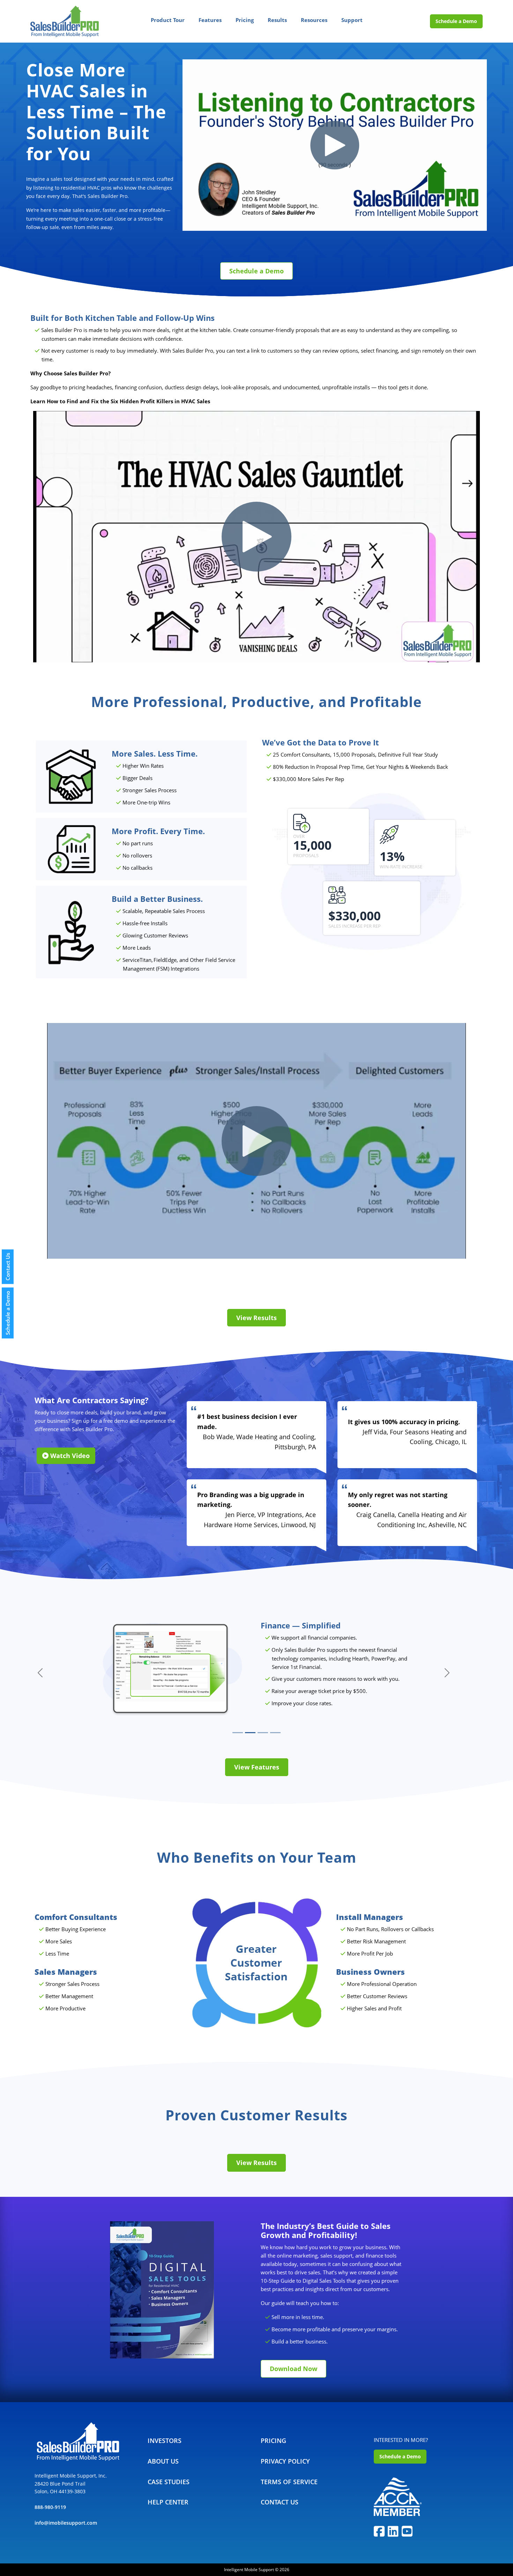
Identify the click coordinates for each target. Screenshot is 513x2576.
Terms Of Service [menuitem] (289, 2482)
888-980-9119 (50, 2507)
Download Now (293, 2369)
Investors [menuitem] (165, 2441)
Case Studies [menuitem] (169, 2482)
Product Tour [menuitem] (168, 20)
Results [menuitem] (277, 20)
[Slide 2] (250, 1733)
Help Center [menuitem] (168, 2502)
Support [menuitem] (352, 20)
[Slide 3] (263, 1733)
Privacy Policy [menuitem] (285, 2461)
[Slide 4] (275, 1733)
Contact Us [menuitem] (280, 2502)
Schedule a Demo (456, 21)
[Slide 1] (238, 1733)
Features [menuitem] (210, 20)
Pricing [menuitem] (245, 20)
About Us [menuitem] (163, 2461)
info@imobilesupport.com (66, 2523)
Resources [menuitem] (314, 20)
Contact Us (8, 1267)
